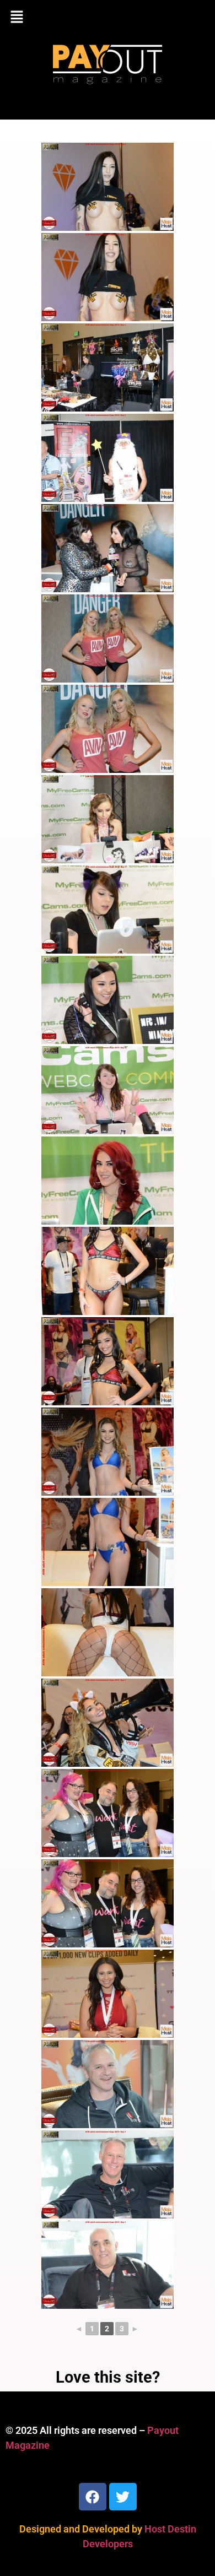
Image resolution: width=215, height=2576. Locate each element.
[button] (108, 18)
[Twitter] (123, 2497)
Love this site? (108, 2377)
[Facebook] (93, 2497)
